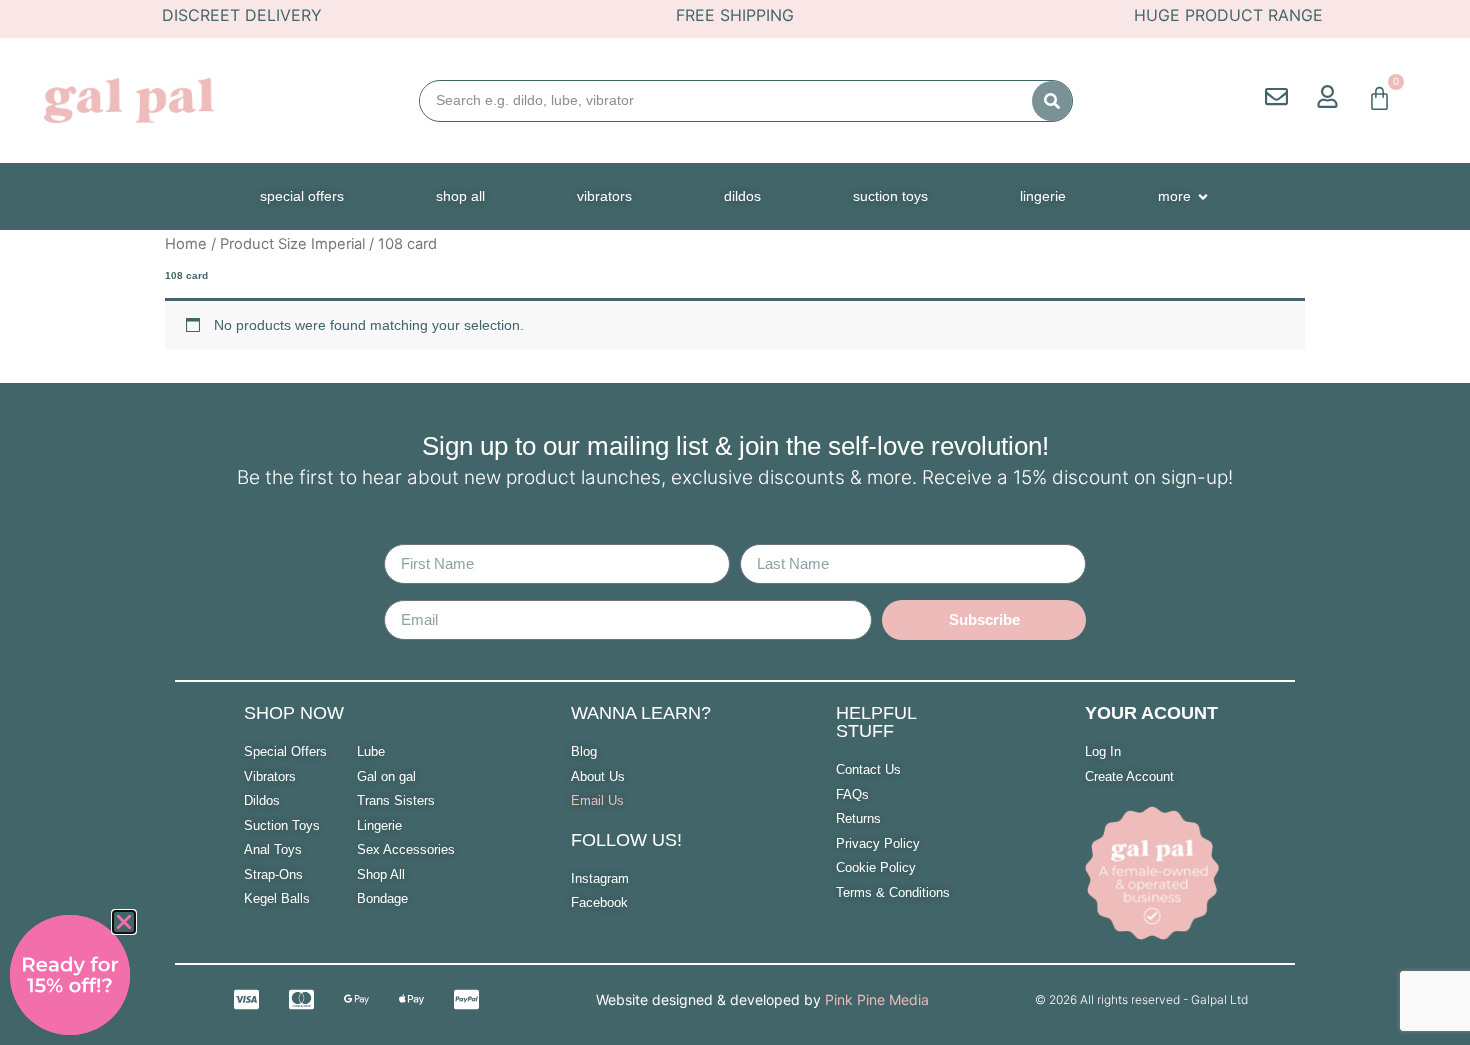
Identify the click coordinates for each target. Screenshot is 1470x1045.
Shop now (294, 713)
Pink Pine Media (877, 999)
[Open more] (1203, 196)
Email (404, 592)
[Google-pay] (356, 1000)
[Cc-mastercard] (301, 1000)
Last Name (780, 536)
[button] (124, 922)
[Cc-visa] (246, 1000)
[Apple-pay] (411, 1000)
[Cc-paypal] (466, 1000)
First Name (425, 536)
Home (186, 244)
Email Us (597, 800)
